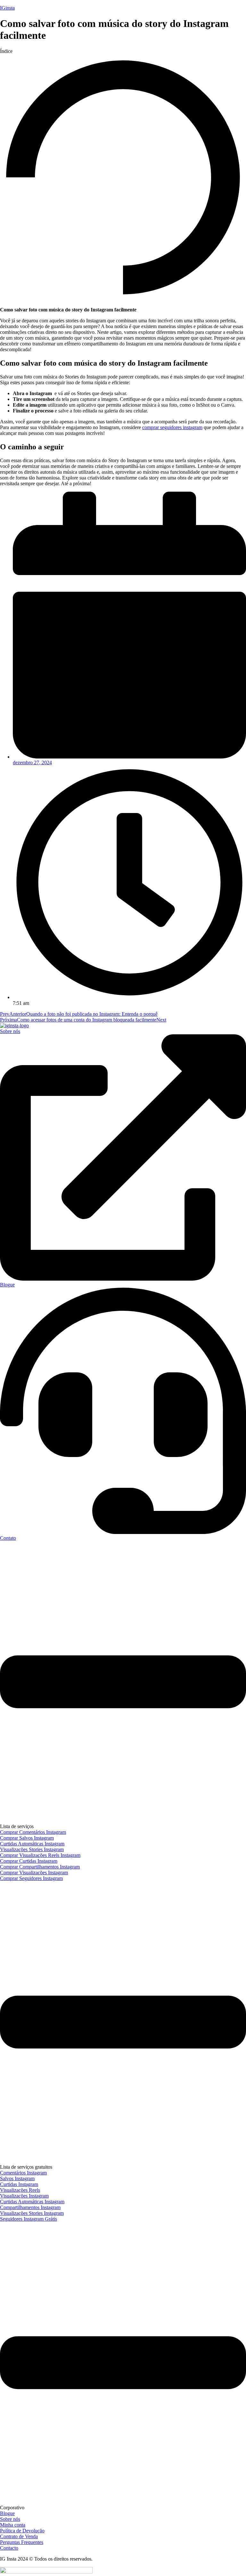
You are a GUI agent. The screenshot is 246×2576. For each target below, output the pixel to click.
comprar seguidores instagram (172, 427)
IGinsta (7, 8)
